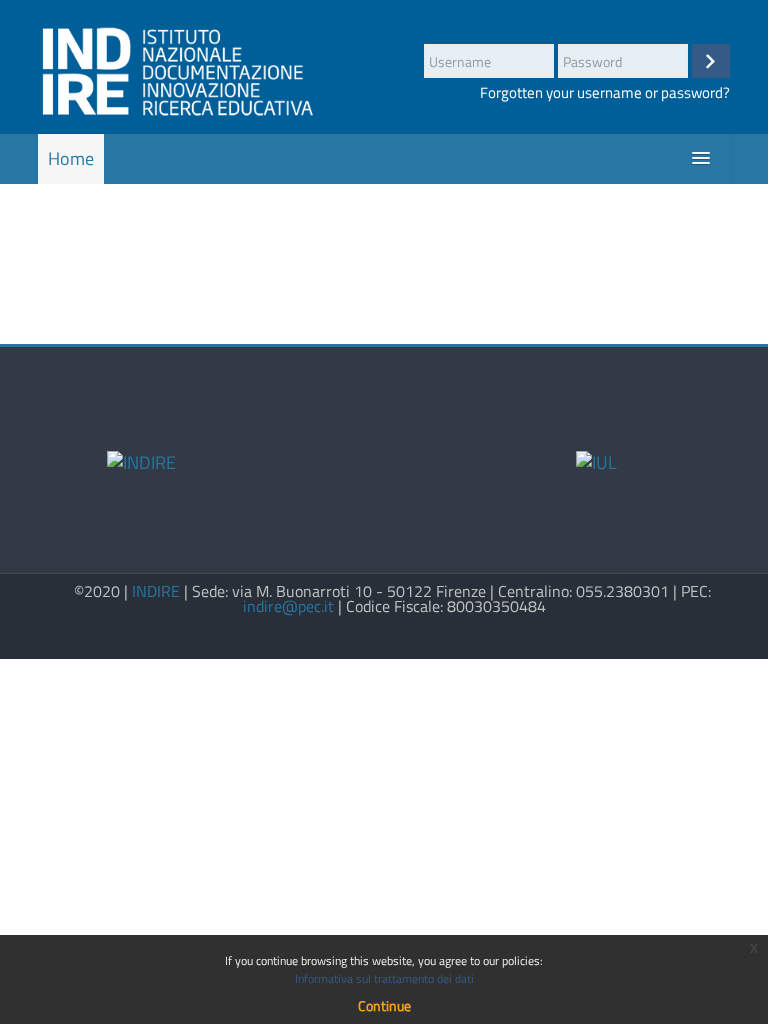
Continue (384, 1005)
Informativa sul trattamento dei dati (384, 978)
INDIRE (156, 591)
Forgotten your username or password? (605, 92)
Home (71, 158)
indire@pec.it (288, 606)
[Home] (177, 70)
